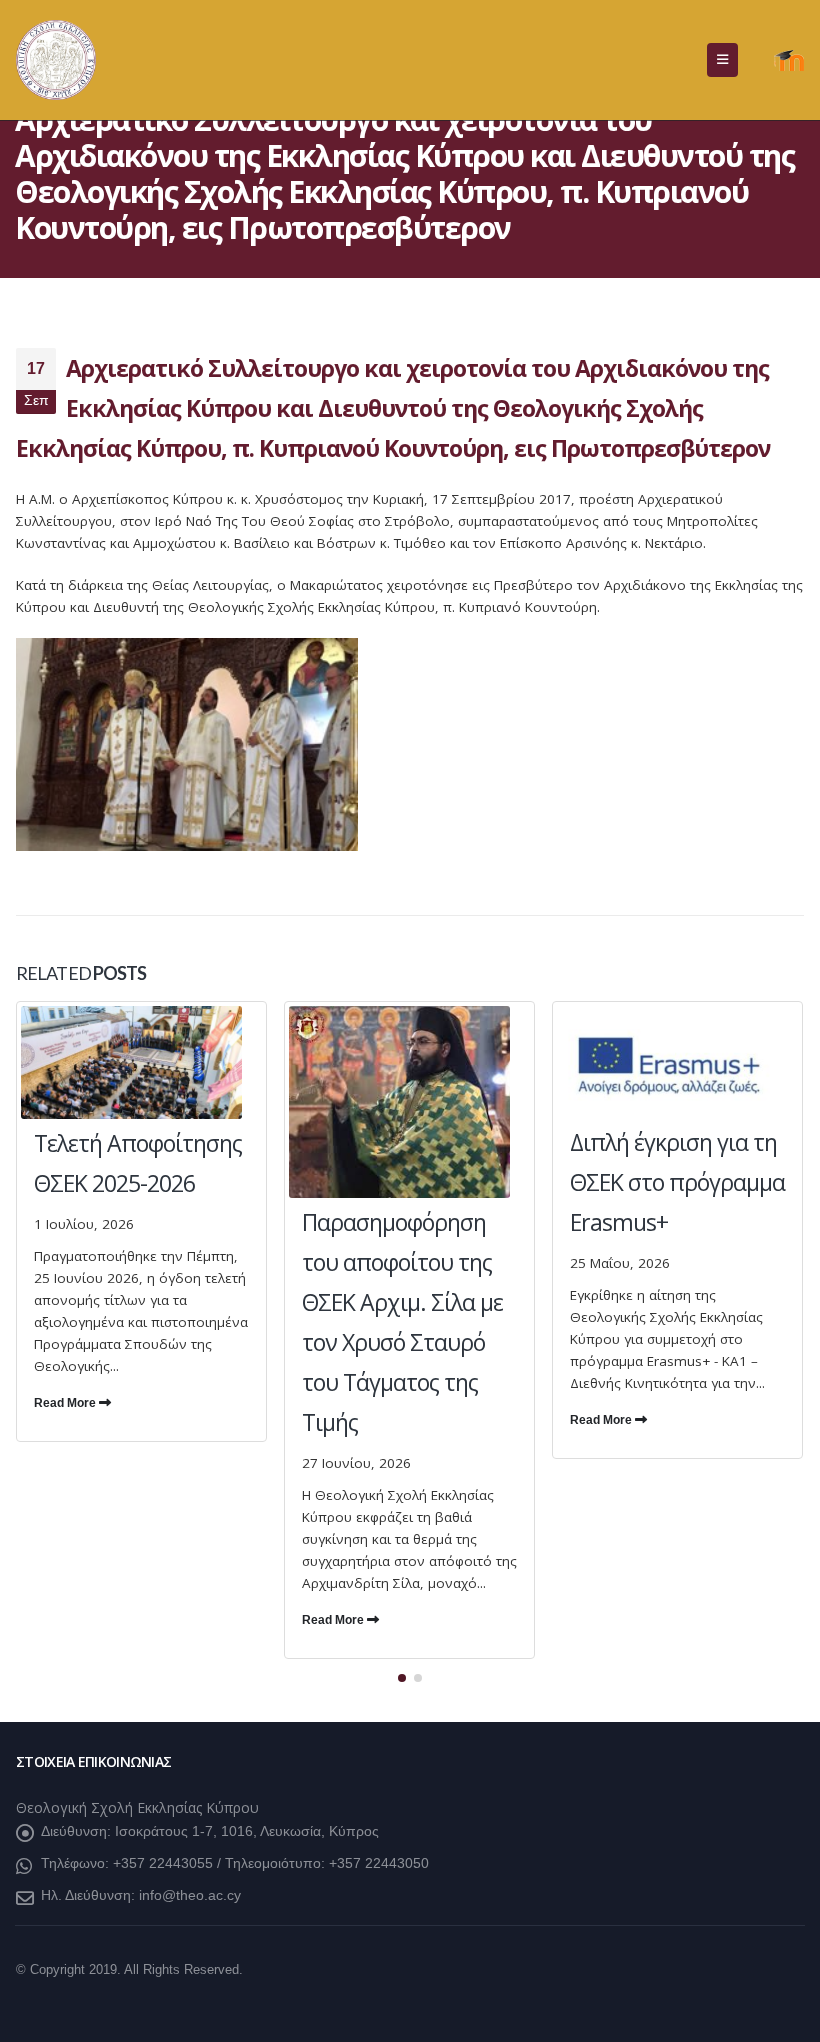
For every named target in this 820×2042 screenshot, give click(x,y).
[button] (722, 60)
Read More (66, 1403)
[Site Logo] (56, 60)
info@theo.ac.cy (190, 1895)
